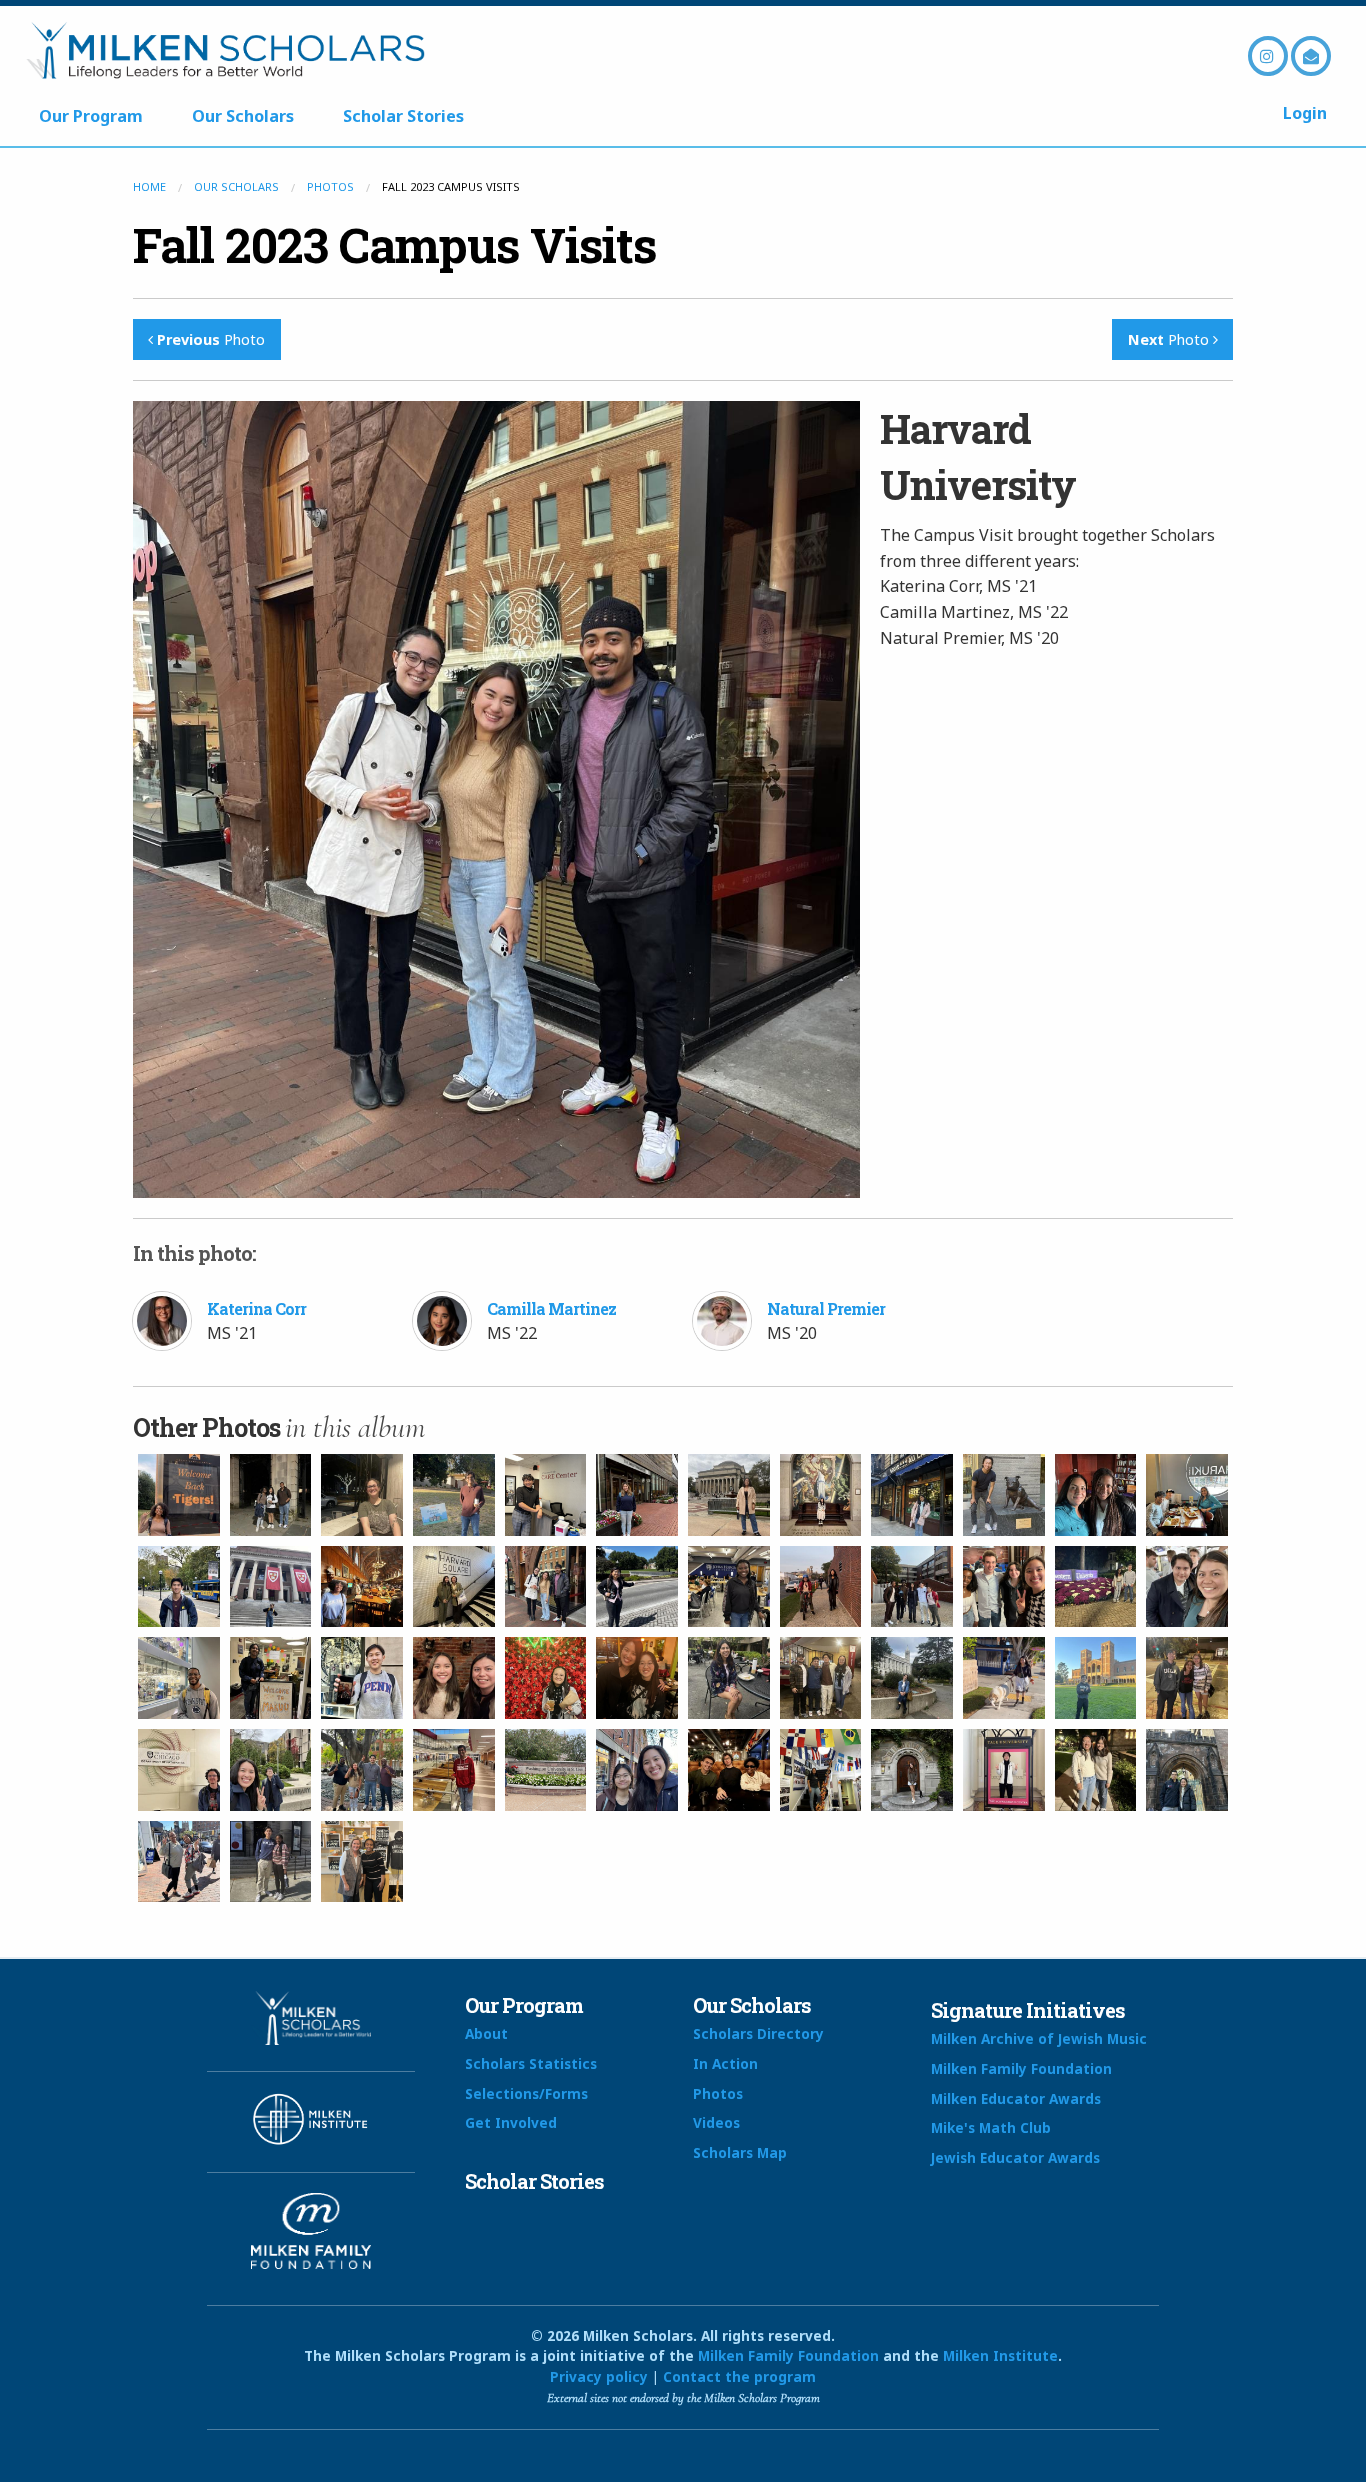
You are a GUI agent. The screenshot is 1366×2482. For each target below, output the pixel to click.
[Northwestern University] (1004, 1587)
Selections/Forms (526, 2093)
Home (149, 186)
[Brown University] (1096, 1495)
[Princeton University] (179, 1495)
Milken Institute (1000, 2355)
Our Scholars (243, 116)
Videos (716, 2122)
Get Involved (511, 2122)
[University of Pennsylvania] (271, 1678)
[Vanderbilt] (362, 1862)
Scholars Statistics (531, 2063)
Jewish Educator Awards (1015, 2157)
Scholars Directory (758, 2033)
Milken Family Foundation (1021, 2068)
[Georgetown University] (1004, 1495)
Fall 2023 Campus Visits (394, 244)
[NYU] (1187, 1587)
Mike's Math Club (991, 2127)
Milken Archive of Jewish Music (1039, 2038)
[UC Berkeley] (912, 1678)
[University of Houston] (454, 1770)
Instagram (1268, 56)
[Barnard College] (637, 1495)
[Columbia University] (729, 1495)
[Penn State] (179, 1678)
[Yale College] (637, 1770)
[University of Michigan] (179, 1587)
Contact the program (739, 2376)
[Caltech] (362, 1495)
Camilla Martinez (551, 1308)
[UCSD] (1004, 1678)
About (486, 2033)
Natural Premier (826, 1308)
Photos (330, 186)
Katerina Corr (256, 1308)
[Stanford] (546, 1678)
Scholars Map (740, 2152)
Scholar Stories (403, 116)
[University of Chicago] (179, 1770)
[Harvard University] (271, 1587)
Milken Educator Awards (1016, 2098)
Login (1305, 113)
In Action (725, 2063)
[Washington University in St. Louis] (546, 1770)
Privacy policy (599, 2376)
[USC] (362, 1770)
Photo (211, 339)
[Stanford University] (637, 1678)
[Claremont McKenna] (546, 1495)
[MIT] (821, 1587)
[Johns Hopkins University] (637, 1587)
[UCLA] (1096, 1678)
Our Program (91, 116)
